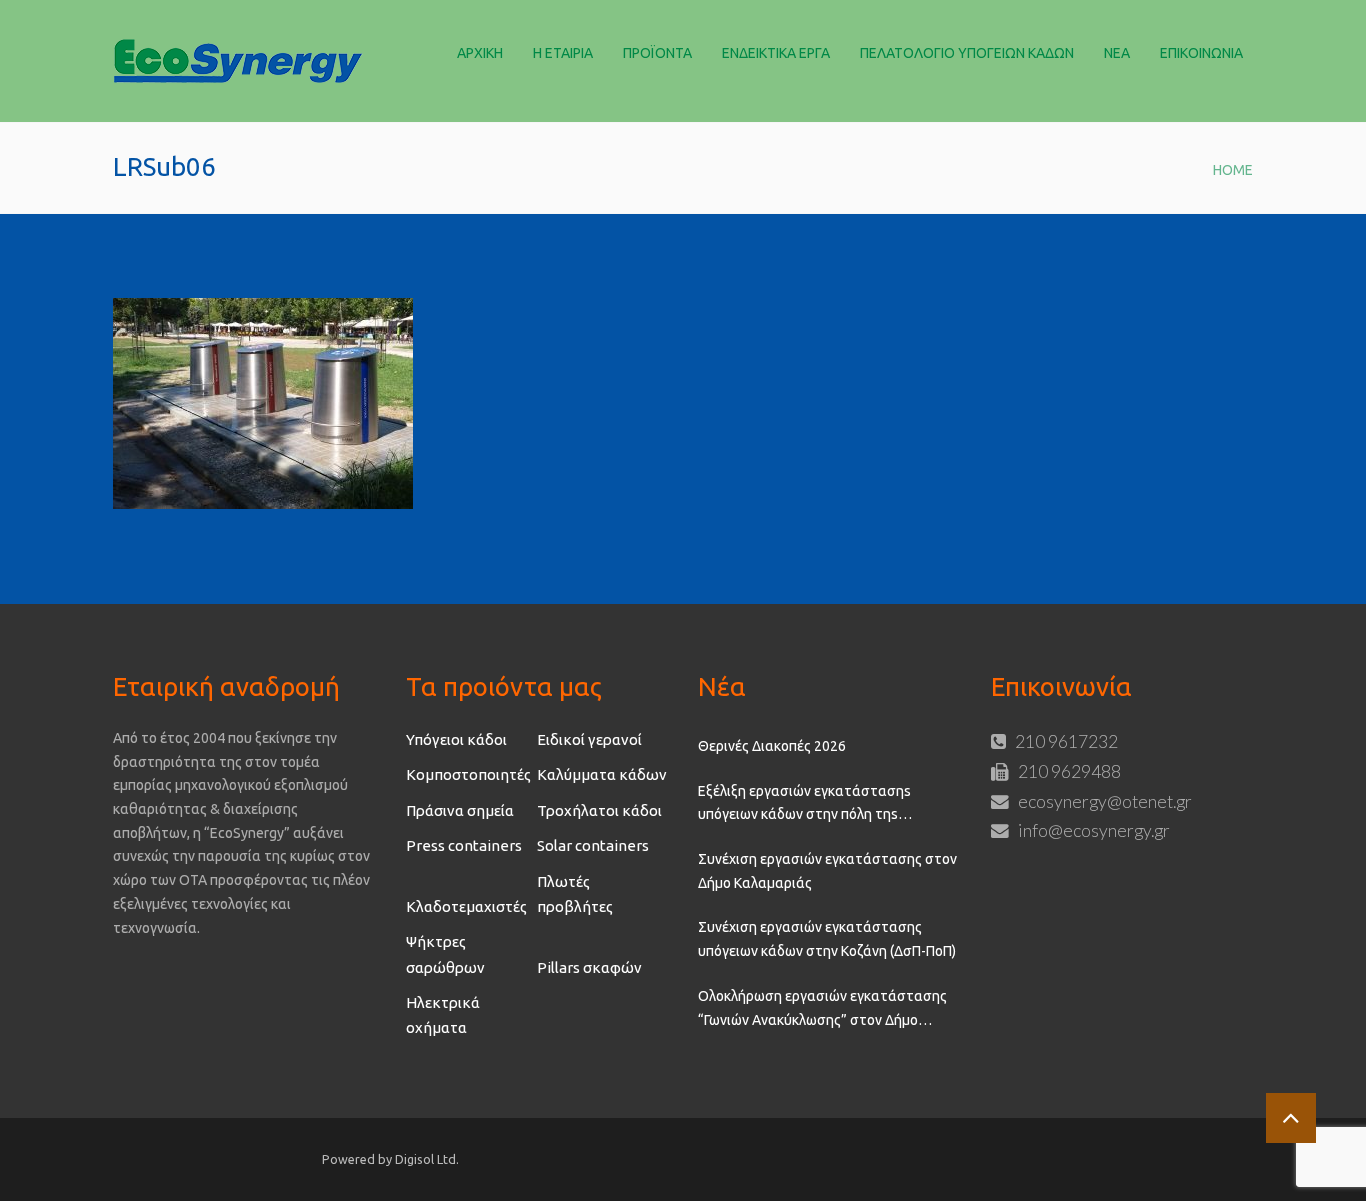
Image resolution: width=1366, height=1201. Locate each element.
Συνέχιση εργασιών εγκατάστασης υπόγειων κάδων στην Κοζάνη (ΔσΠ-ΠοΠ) (827, 939)
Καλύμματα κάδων (602, 774)
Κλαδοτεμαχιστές (466, 906)
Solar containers (593, 845)
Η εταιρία (563, 53)
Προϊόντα (657, 53)
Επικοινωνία (1201, 53)
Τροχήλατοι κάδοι (599, 810)
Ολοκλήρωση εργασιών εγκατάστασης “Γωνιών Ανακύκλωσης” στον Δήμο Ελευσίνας (822, 1010)
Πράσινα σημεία (460, 810)
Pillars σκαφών (589, 967)
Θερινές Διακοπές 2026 (772, 746)
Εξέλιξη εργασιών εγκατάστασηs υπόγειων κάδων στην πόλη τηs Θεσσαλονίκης (804, 805)
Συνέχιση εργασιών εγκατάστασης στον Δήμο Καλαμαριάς (827, 871)
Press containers (464, 845)
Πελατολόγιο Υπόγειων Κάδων (967, 53)
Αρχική (480, 53)
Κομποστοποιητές (468, 774)
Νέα (1117, 53)
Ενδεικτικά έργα (776, 53)
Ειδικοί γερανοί (589, 739)
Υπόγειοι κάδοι (456, 739)
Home (1233, 170)
